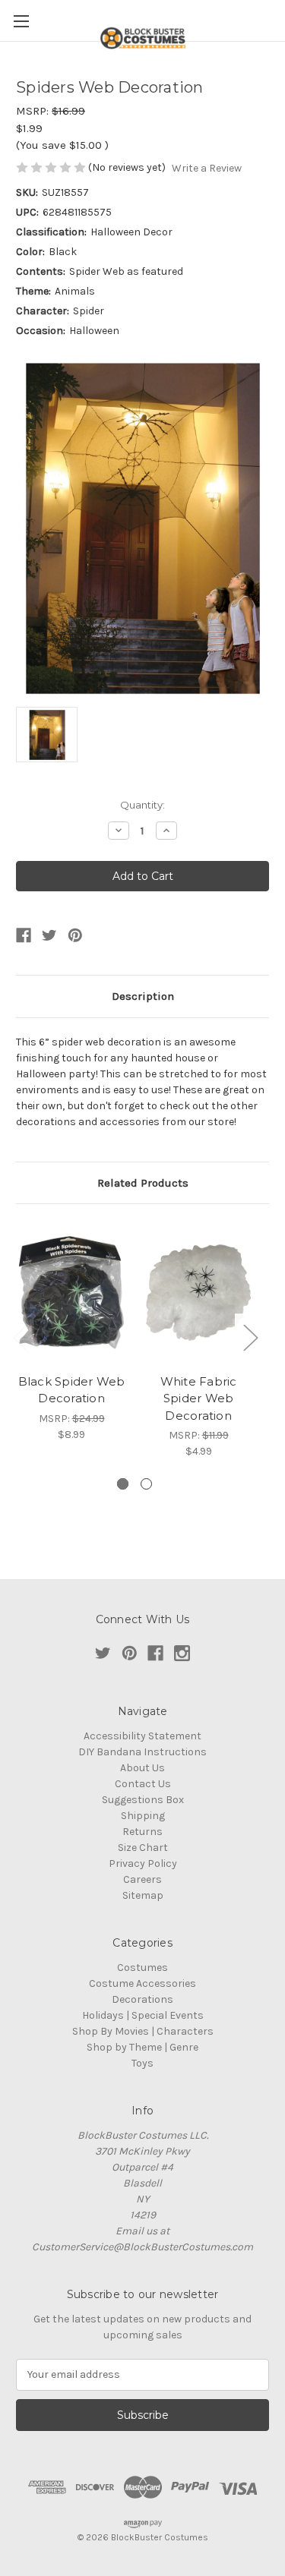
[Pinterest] (75, 935)
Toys (142, 2063)
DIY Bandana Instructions (142, 1752)
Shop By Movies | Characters (143, 2031)
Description (143, 996)
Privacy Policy (143, 1863)
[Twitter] (49, 935)
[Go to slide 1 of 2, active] (123, 1484)
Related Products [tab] (143, 1183)
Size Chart (143, 1848)
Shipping (143, 1816)
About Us (142, 1768)
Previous (20, 1337)
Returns (142, 1832)
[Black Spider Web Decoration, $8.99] (71, 1293)
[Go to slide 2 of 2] (146, 1484)
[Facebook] (24, 935)
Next (250, 1337)
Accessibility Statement (142, 1736)
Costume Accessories (142, 1983)
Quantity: (142, 805)
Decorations (142, 1999)
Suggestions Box (143, 1800)
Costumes (142, 1967)
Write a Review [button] (207, 168)
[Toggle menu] (21, 21)
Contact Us (143, 1784)
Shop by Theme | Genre (142, 2047)
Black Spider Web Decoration (72, 1390)
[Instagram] (182, 1653)
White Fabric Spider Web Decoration (199, 1398)
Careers (142, 1879)
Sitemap (143, 1895)
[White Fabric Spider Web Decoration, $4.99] (198, 1293)
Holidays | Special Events (143, 2015)
